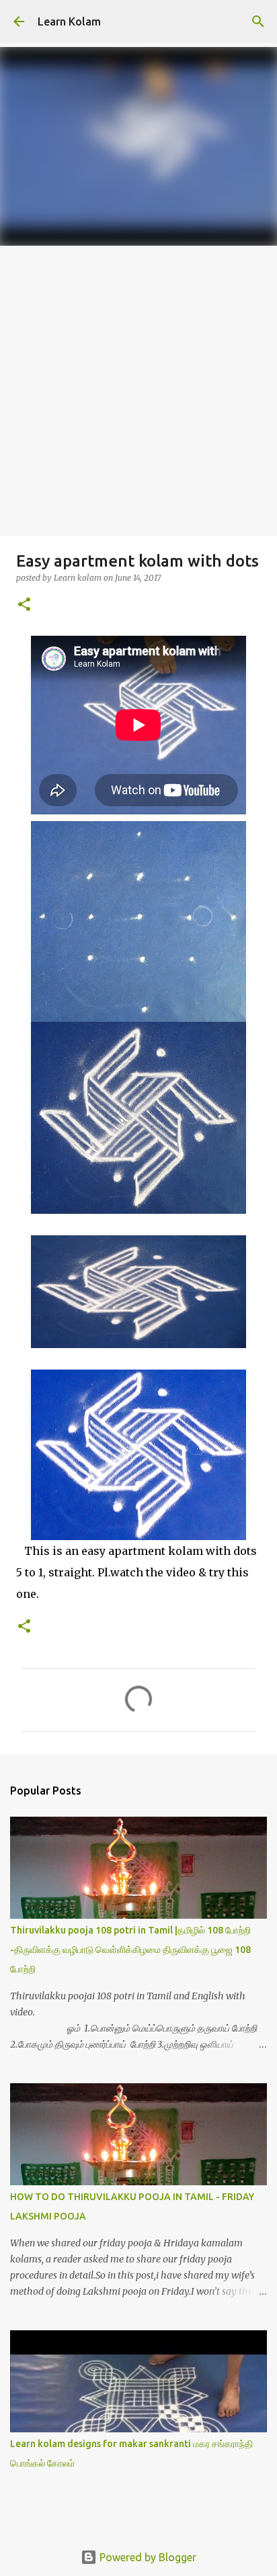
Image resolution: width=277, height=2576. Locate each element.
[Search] (258, 21)
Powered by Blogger (147, 2557)
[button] (24, 605)
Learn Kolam (69, 21)
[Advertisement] (138, 391)
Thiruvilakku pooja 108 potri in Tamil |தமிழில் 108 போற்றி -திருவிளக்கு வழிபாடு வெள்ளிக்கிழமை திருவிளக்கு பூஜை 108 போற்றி (130, 1950)
